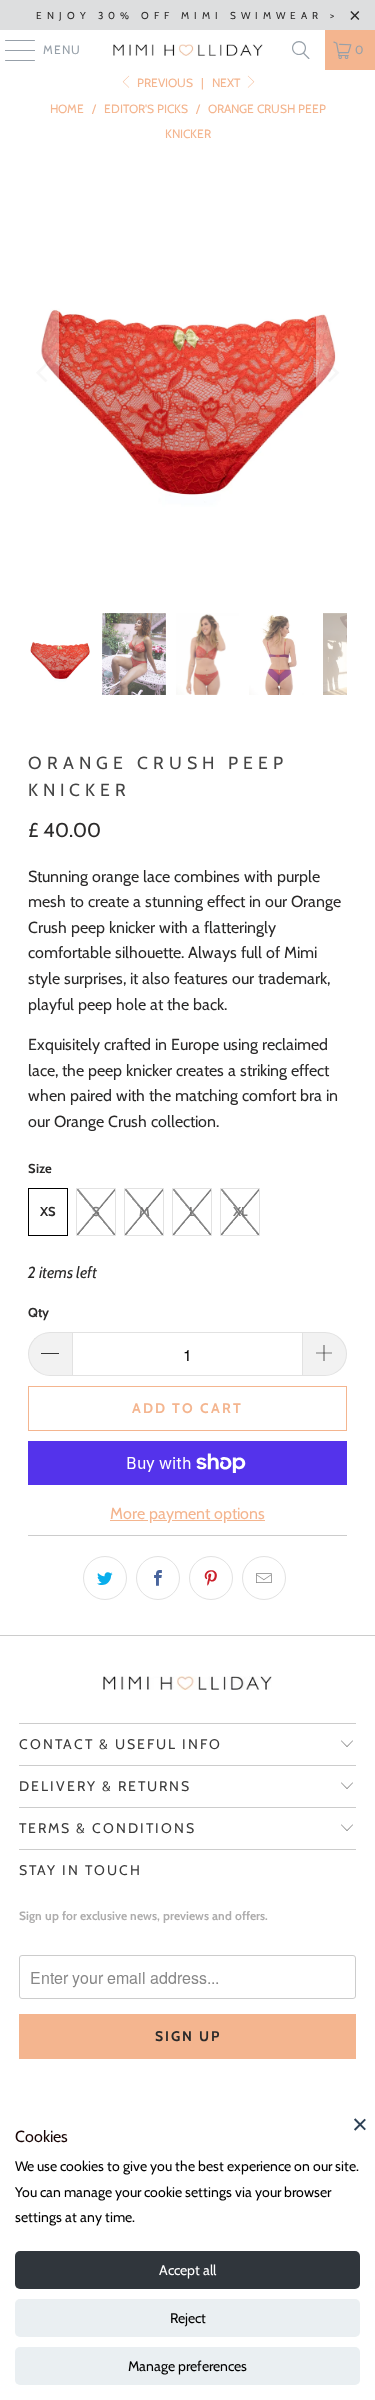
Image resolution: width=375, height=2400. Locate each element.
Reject (188, 2318)
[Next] (332, 373)
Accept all (187, 2270)
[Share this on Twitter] (105, 1578)
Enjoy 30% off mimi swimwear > (187, 15)
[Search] (301, 50)
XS (48, 1211)
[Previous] (43, 373)
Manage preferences (187, 2366)
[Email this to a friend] (264, 1578)
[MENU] (10, 50)
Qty (38, 1312)
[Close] (360, 2124)
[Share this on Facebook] (158, 1578)
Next (227, 82)
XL (240, 1211)
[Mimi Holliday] (188, 50)
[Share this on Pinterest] (211, 1578)
